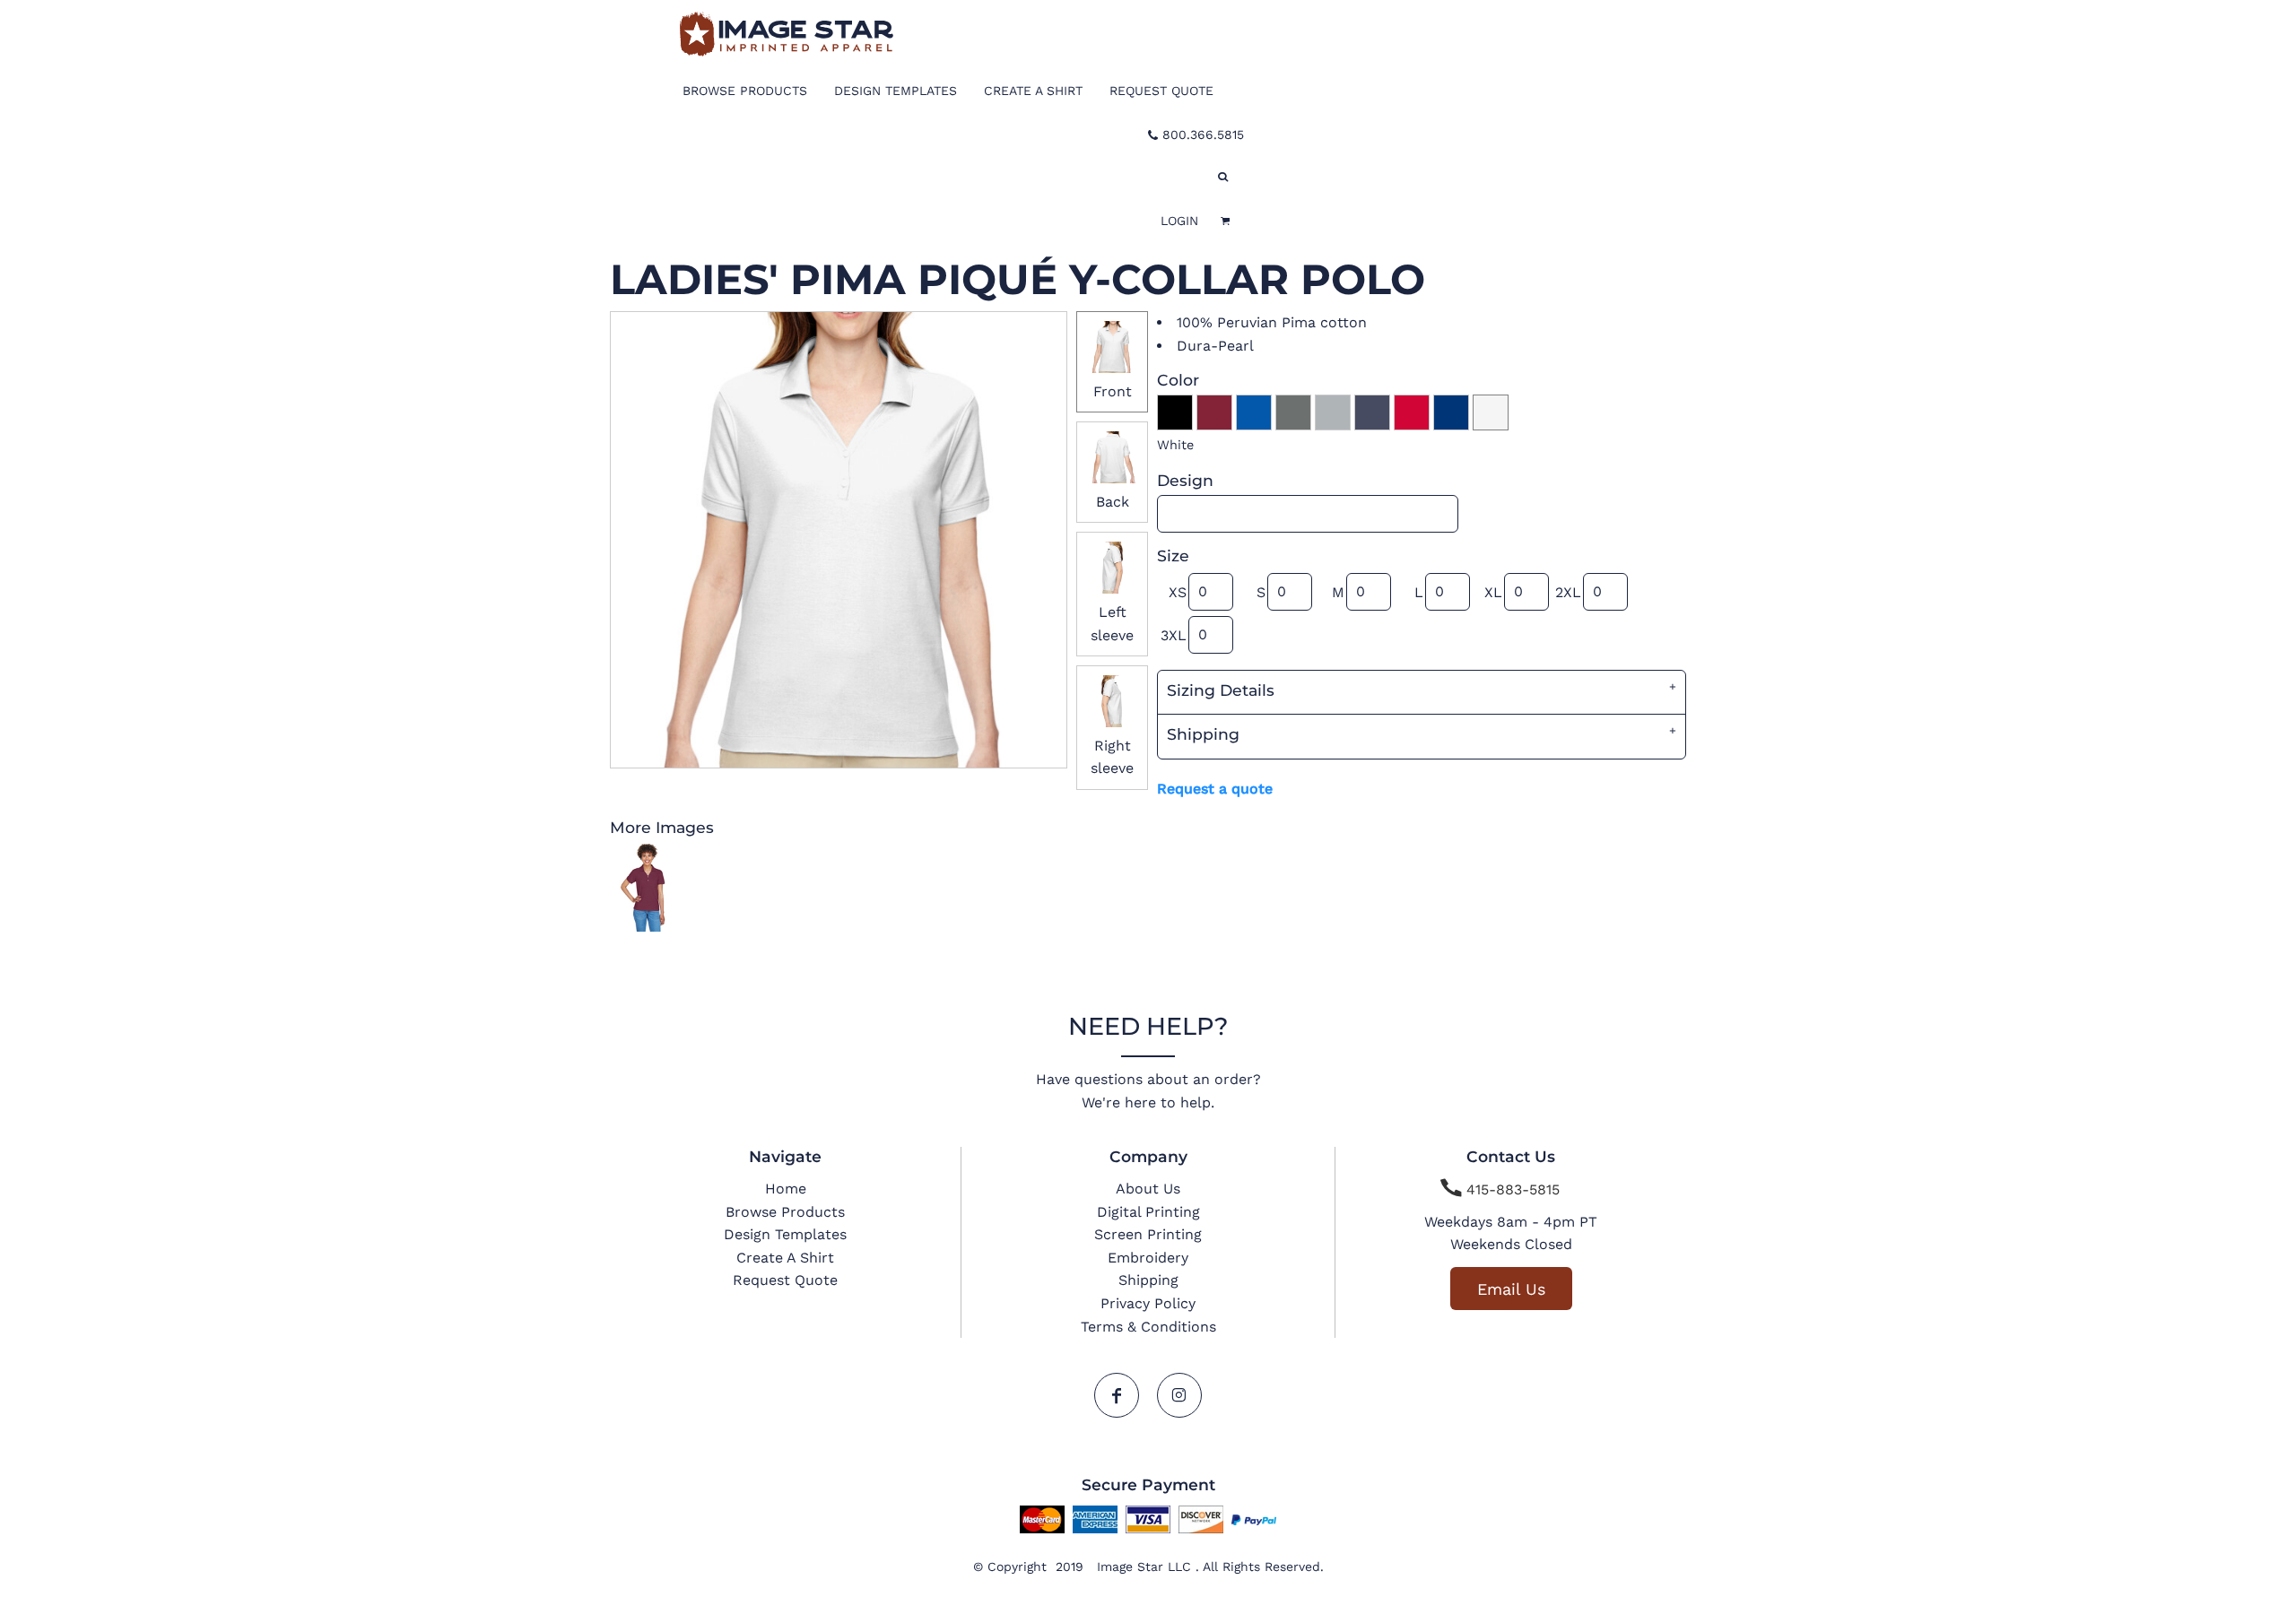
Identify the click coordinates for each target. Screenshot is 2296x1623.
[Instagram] (1179, 1395)
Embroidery (1148, 1258)
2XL (1568, 592)
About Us (1148, 1189)
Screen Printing (1148, 1234)
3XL (1174, 635)
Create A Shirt (785, 1258)
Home (786, 1189)
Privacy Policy (1148, 1303)
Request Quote (785, 1280)
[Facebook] (1117, 1395)
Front (1113, 391)
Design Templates (785, 1234)
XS (1178, 592)
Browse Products (785, 1212)
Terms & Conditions (1148, 1327)
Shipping (1148, 1280)
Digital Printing (1148, 1212)
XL (1493, 592)
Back (1113, 502)
